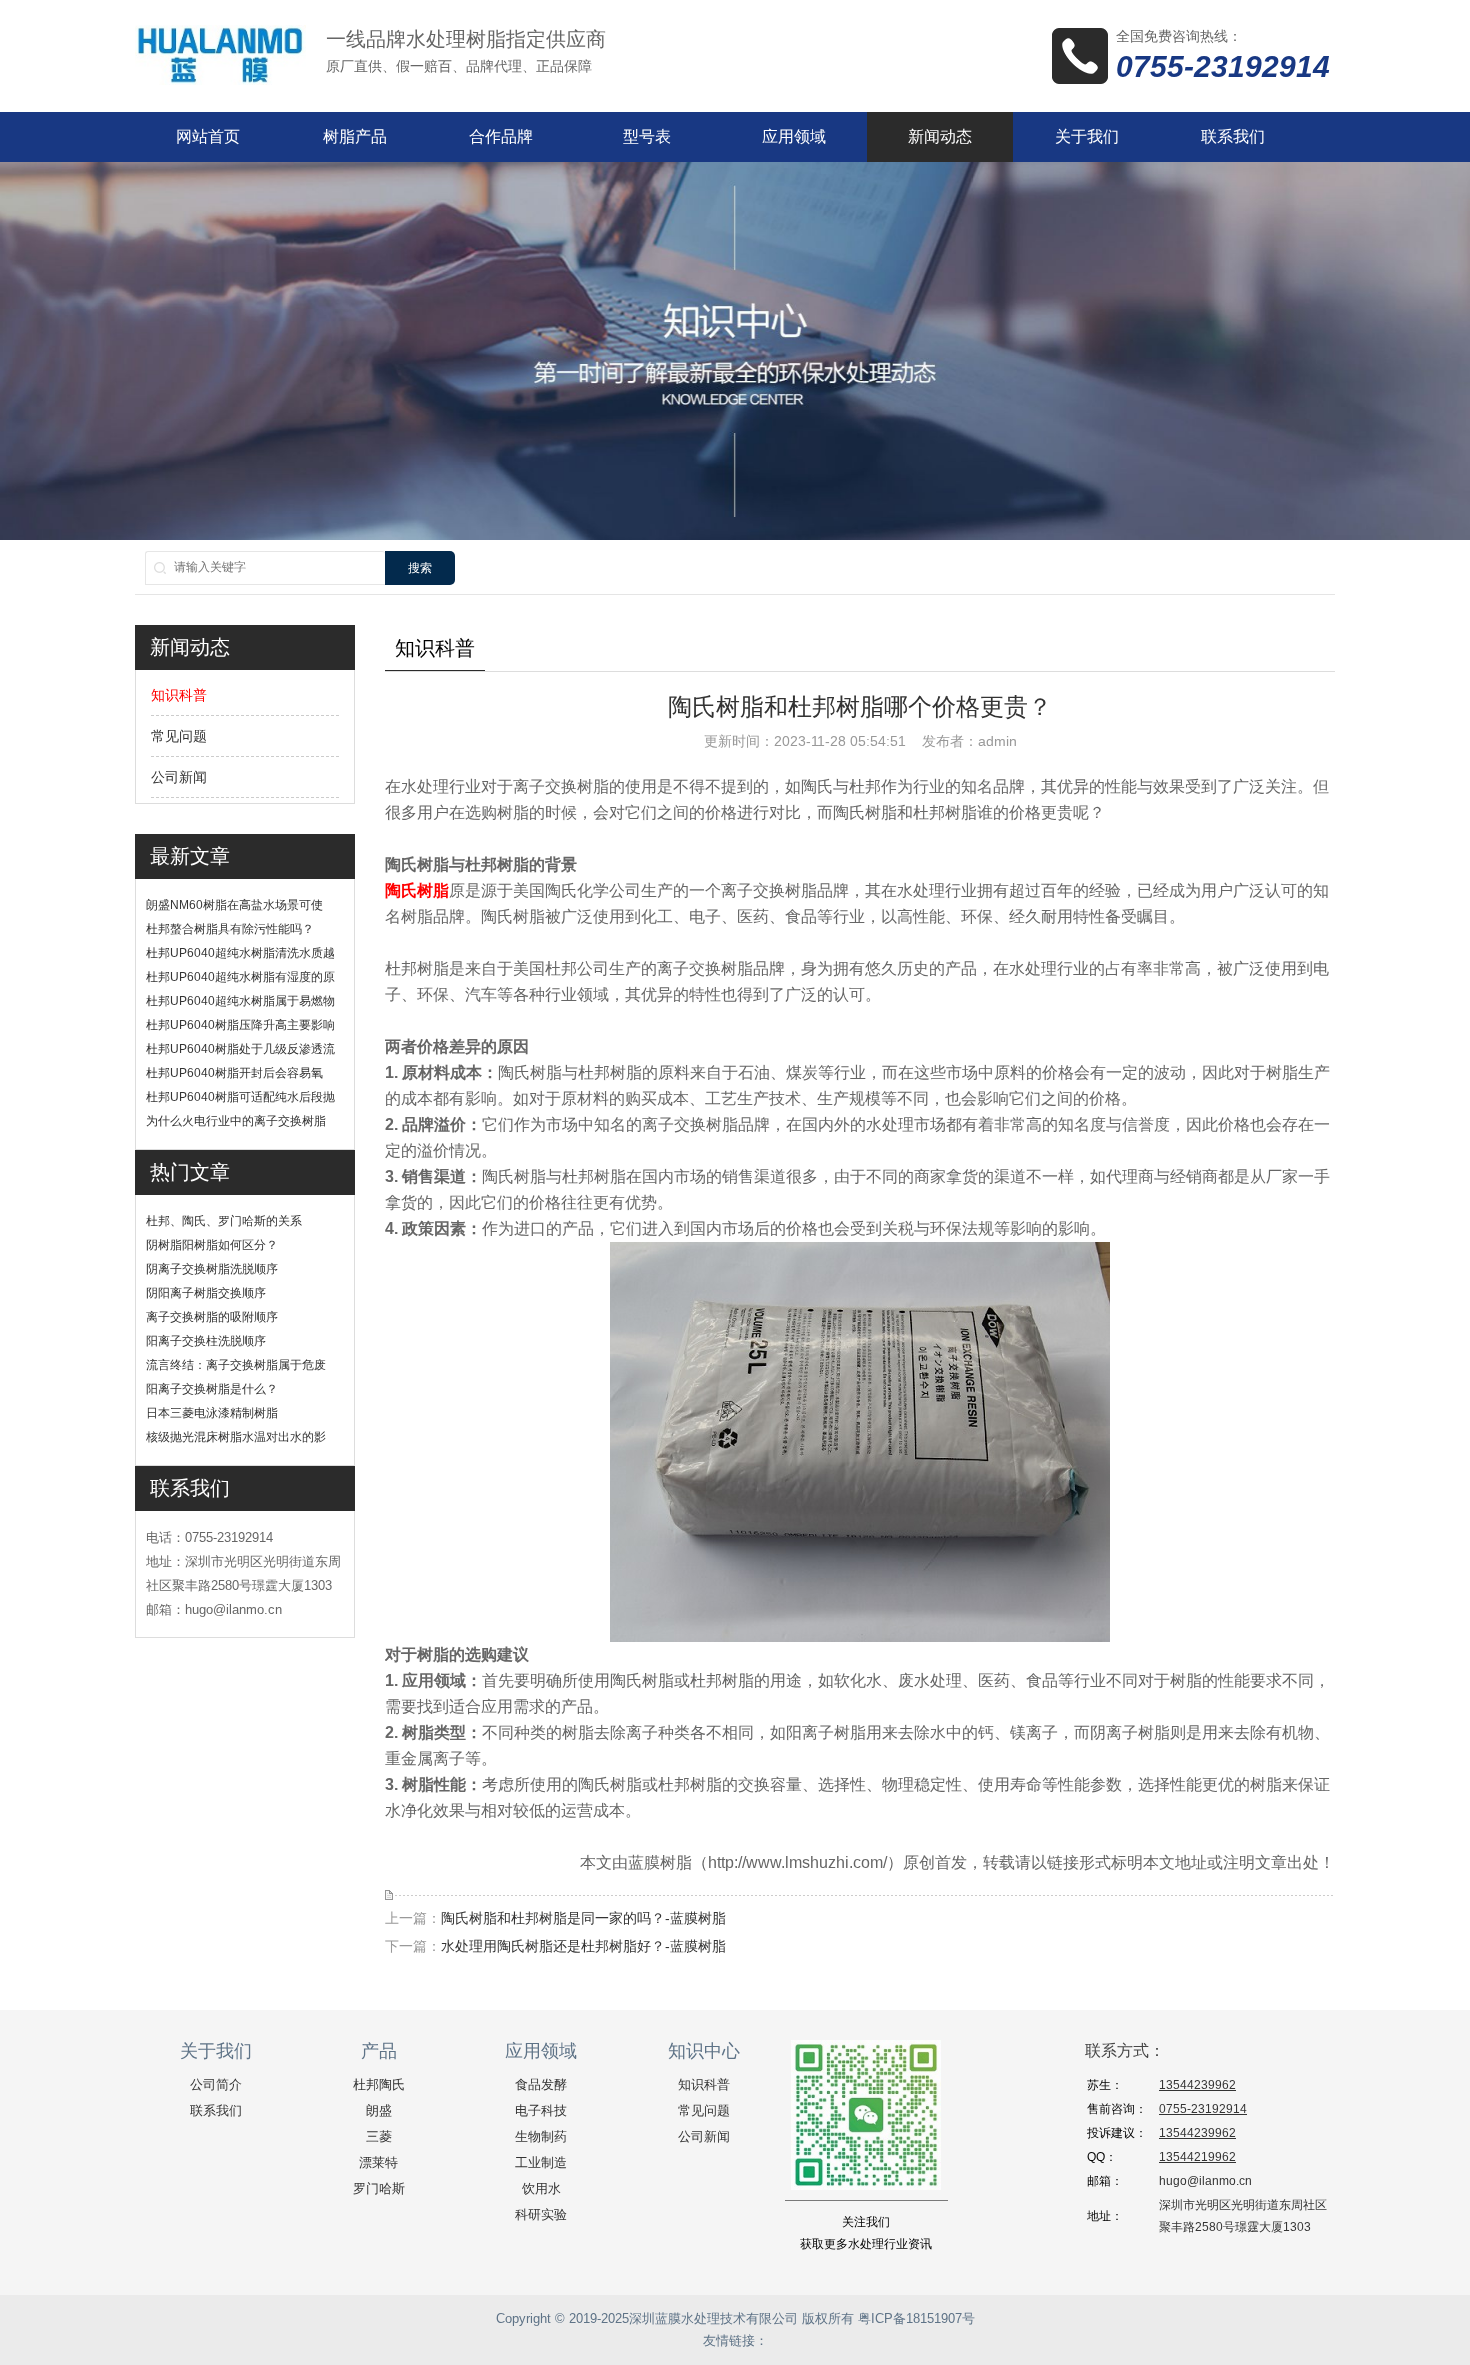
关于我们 (1087, 136)
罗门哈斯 (379, 2188)
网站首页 (208, 136)
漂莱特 (378, 2162)
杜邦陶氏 (379, 2084)
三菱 (379, 2136)
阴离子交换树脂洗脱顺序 (212, 1269)
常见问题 (179, 736)
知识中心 (704, 2051)
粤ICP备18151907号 (916, 2318)
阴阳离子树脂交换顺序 (206, 1293)
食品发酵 (541, 2084)
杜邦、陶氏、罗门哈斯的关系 (224, 1221)
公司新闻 (179, 777)
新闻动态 (940, 136)
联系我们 (1233, 136)
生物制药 (541, 2136)
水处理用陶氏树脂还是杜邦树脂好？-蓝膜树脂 (583, 1946)
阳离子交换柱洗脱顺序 (206, 1341)
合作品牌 (501, 136)
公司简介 (216, 2084)
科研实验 (541, 2214)
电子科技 (541, 2110)
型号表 (647, 136)
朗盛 (379, 2110)
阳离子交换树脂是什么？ (212, 1389)
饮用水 (541, 2188)
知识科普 (179, 695)
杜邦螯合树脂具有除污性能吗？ (230, 929)
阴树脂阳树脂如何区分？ (212, 1245)
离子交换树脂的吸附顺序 (212, 1317)
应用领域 (794, 136)
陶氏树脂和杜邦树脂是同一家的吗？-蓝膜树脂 (583, 1918)
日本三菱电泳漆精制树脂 (212, 1413)
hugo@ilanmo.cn (1205, 2181)
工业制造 (541, 2162)
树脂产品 (355, 136)
